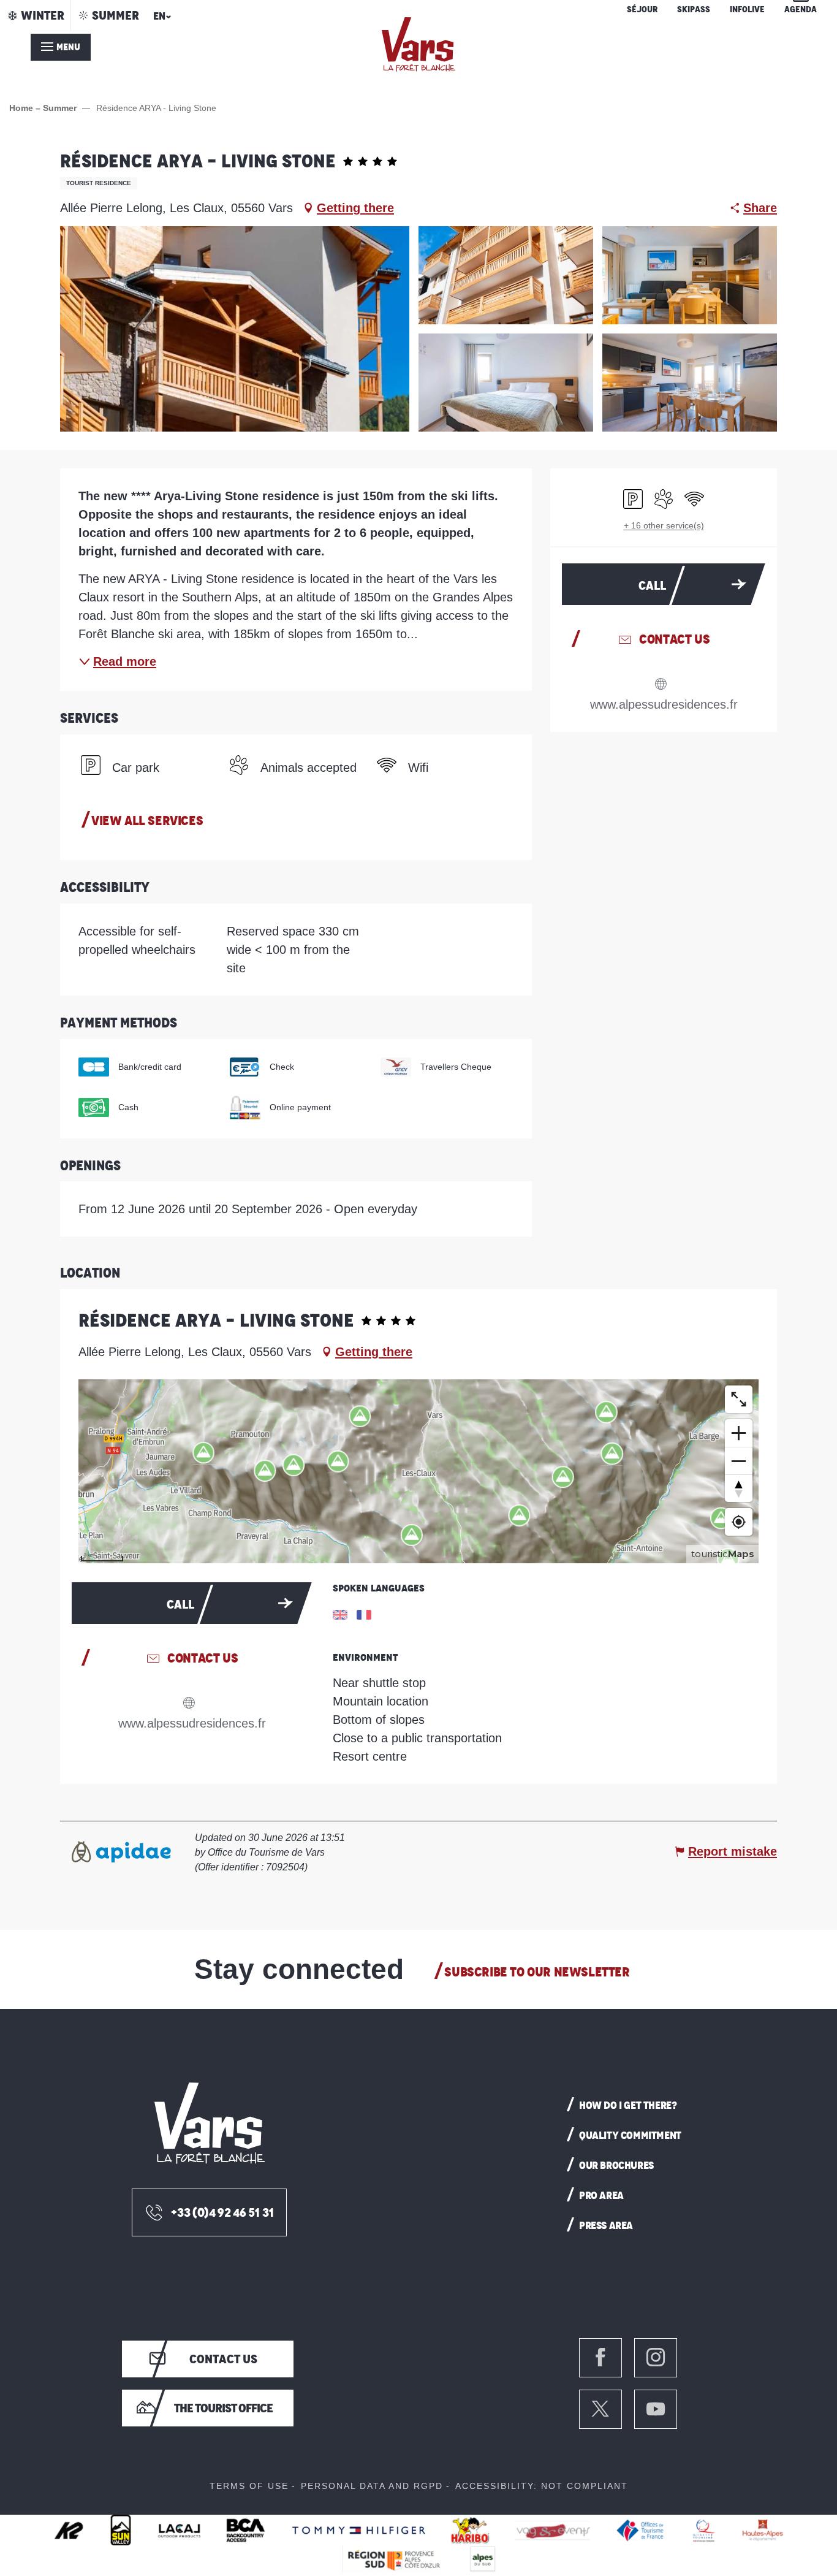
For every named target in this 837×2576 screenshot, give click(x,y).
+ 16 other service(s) (664, 525)
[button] (160, 20)
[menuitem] (418, 44)
